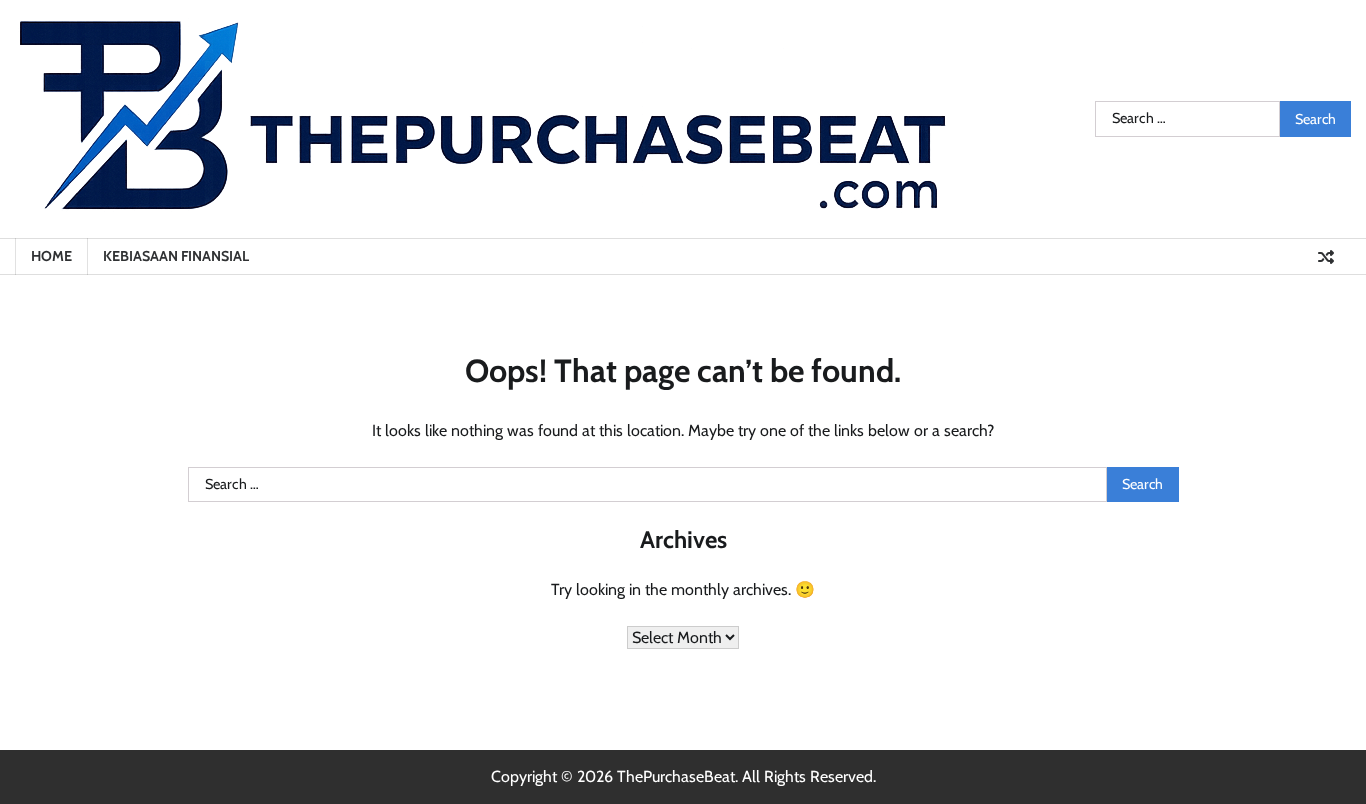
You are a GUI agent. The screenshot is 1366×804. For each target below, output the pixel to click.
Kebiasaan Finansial (176, 256)
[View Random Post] (1326, 257)
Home (51, 256)
